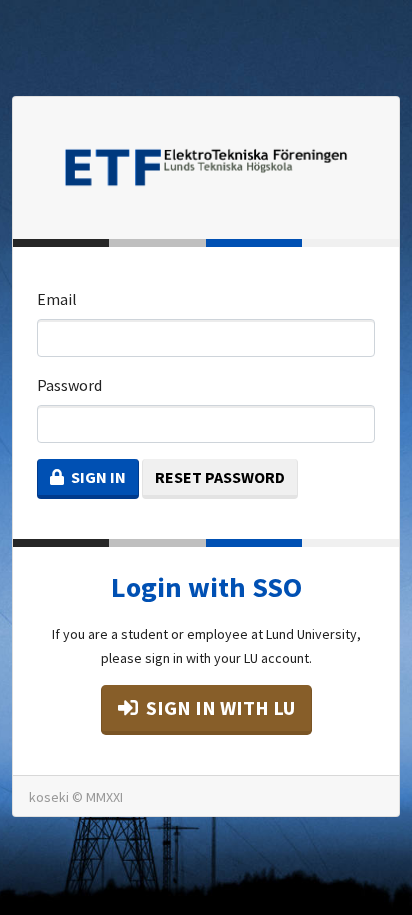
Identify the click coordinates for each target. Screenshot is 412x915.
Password (69, 385)
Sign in (97, 477)
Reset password (220, 477)
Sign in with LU (218, 707)
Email (57, 299)
